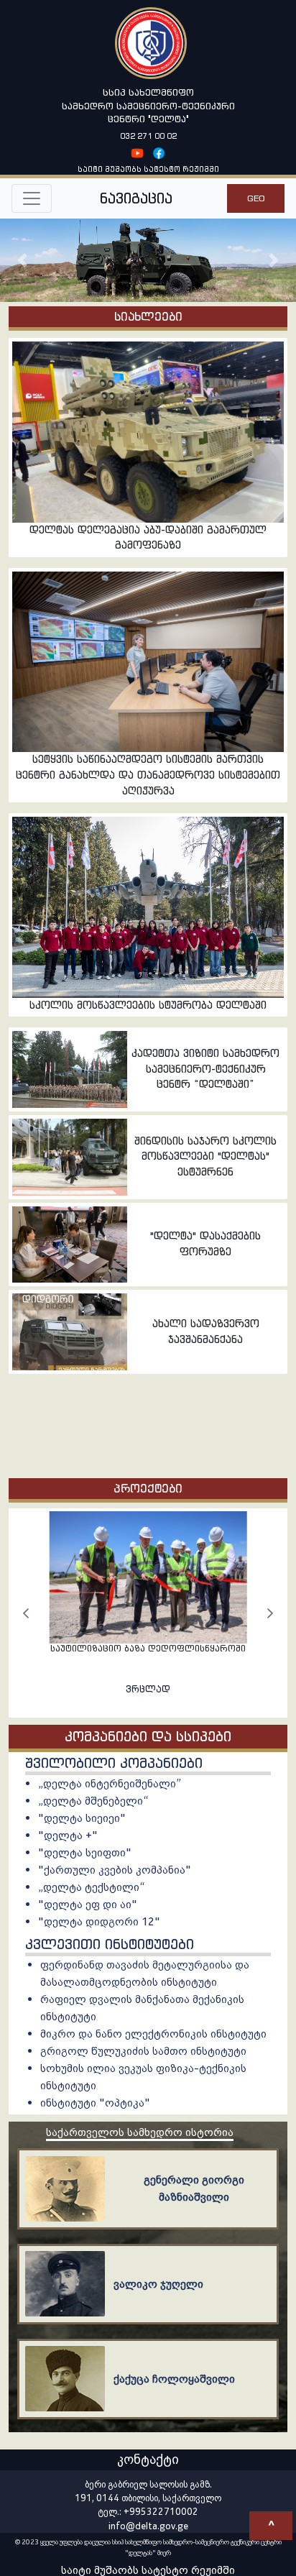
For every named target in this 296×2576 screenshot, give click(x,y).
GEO (256, 198)
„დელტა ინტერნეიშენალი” (110, 1783)
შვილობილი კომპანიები (114, 1763)
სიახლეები (148, 316)
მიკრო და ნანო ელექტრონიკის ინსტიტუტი (153, 2034)
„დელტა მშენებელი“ (93, 1801)
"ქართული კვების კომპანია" (115, 1870)
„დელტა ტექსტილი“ (91, 1887)
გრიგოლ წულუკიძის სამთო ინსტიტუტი (143, 2051)
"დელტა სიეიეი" (82, 1818)
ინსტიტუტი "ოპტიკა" (95, 2103)
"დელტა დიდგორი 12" (99, 1921)
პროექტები (148, 1488)
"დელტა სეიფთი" (85, 1852)
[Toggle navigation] (32, 198)
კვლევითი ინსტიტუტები (110, 1944)
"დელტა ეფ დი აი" (88, 1904)
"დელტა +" (68, 1835)
